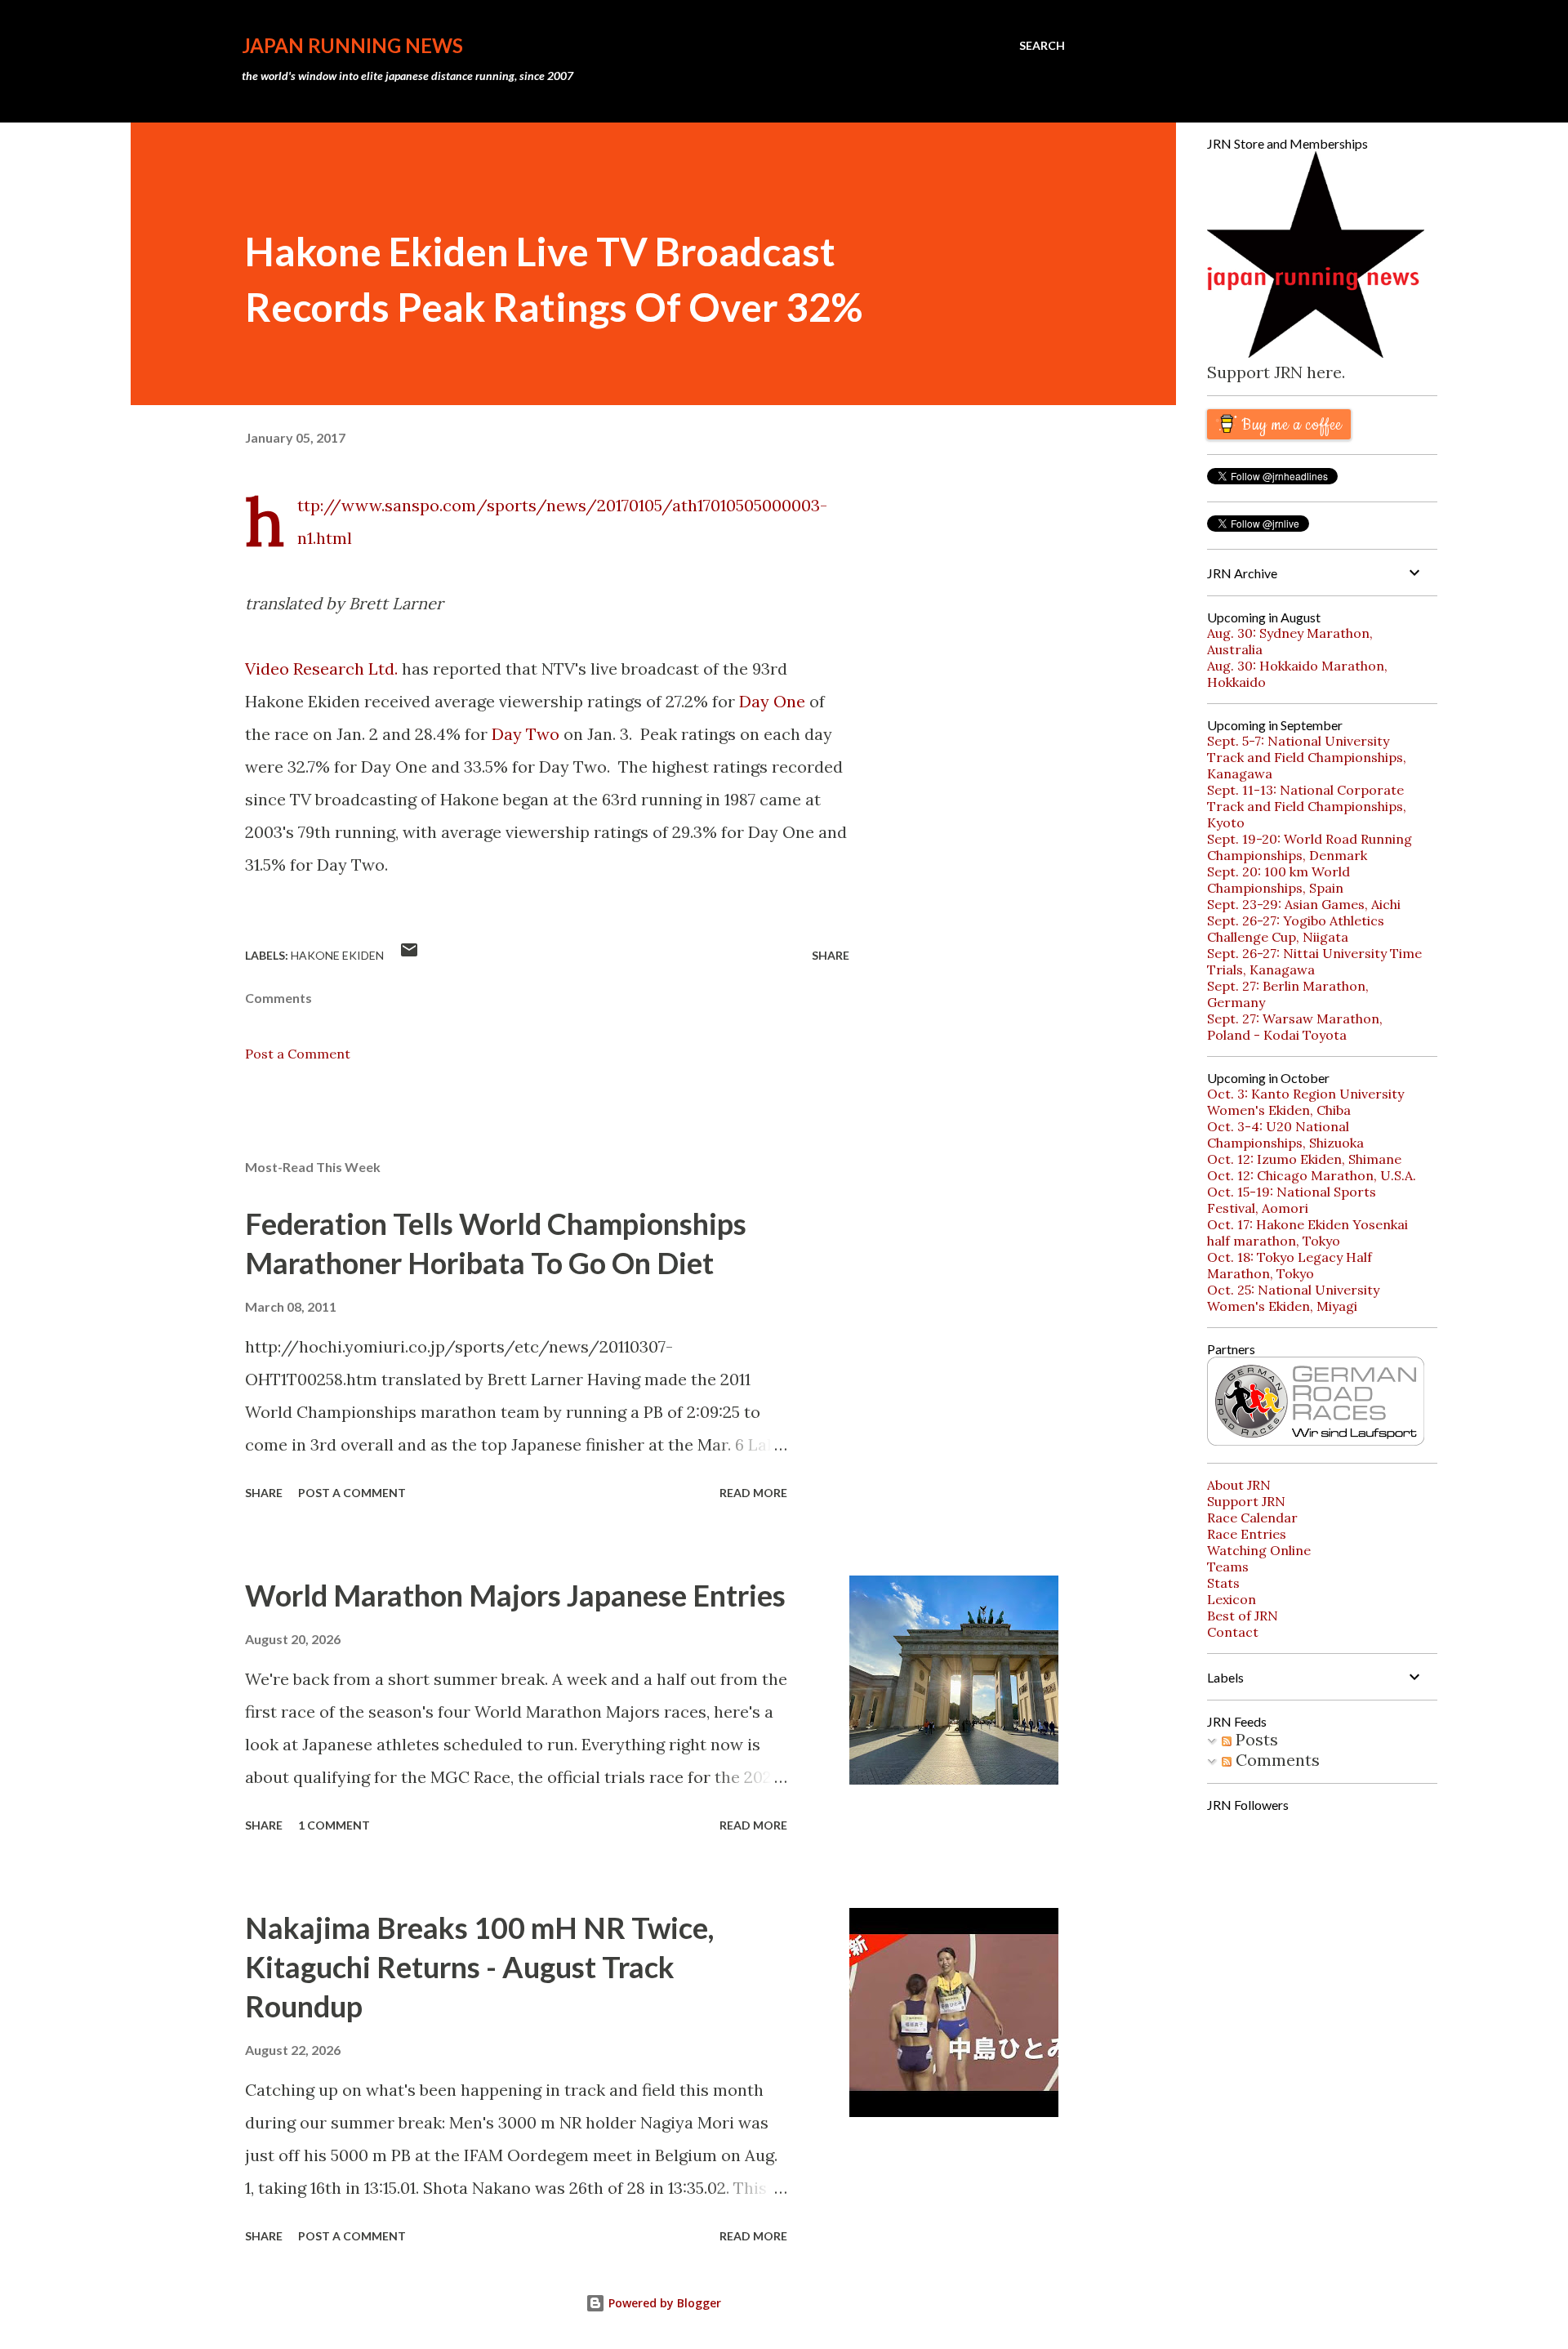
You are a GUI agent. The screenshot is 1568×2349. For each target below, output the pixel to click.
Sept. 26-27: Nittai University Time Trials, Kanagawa (1314, 961)
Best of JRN (1243, 1616)
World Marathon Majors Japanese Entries (515, 1595)
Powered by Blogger (663, 2303)
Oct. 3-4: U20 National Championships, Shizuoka (1285, 1134)
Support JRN (1246, 1501)
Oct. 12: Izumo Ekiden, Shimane (1304, 1159)
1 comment (334, 1825)
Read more (753, 1493)
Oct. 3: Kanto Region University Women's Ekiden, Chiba (1305, 1102)
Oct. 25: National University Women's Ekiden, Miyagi (1293, 1298)
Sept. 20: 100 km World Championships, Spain (1278, 880)
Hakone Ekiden (337, 955)
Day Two (526, 734)
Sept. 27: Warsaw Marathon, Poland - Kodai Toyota (1295, 1027)
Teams (1228, 1567)
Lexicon (1232, 1599)
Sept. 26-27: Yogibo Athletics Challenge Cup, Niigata (1296, 929)
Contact (1233, 1632)
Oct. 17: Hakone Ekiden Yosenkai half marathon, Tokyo (1307, 1232)
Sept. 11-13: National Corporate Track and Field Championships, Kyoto (1307, 806)
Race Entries (1247, 1534)
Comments (1276, 1760)
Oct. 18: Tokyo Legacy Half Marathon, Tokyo (1290, 1265)
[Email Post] (409, 955)
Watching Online (1259, 1550)
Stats (1223, 1583)
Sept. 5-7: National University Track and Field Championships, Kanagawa (1307, 757)
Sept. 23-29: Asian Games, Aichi (1304, 904)
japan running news (352, 45)
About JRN (1239, 1485)
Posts (1255, 1739)
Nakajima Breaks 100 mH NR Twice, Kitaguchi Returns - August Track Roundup (479, 1967)
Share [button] (831, 955)
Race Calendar (1252, 1518)
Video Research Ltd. (321, 669)
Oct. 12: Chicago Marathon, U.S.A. (1312, 1175)
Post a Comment (298, 1054)
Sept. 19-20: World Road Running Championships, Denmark (1310, 847)
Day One (772, 701)
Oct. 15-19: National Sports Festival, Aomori (1292, 1200)
